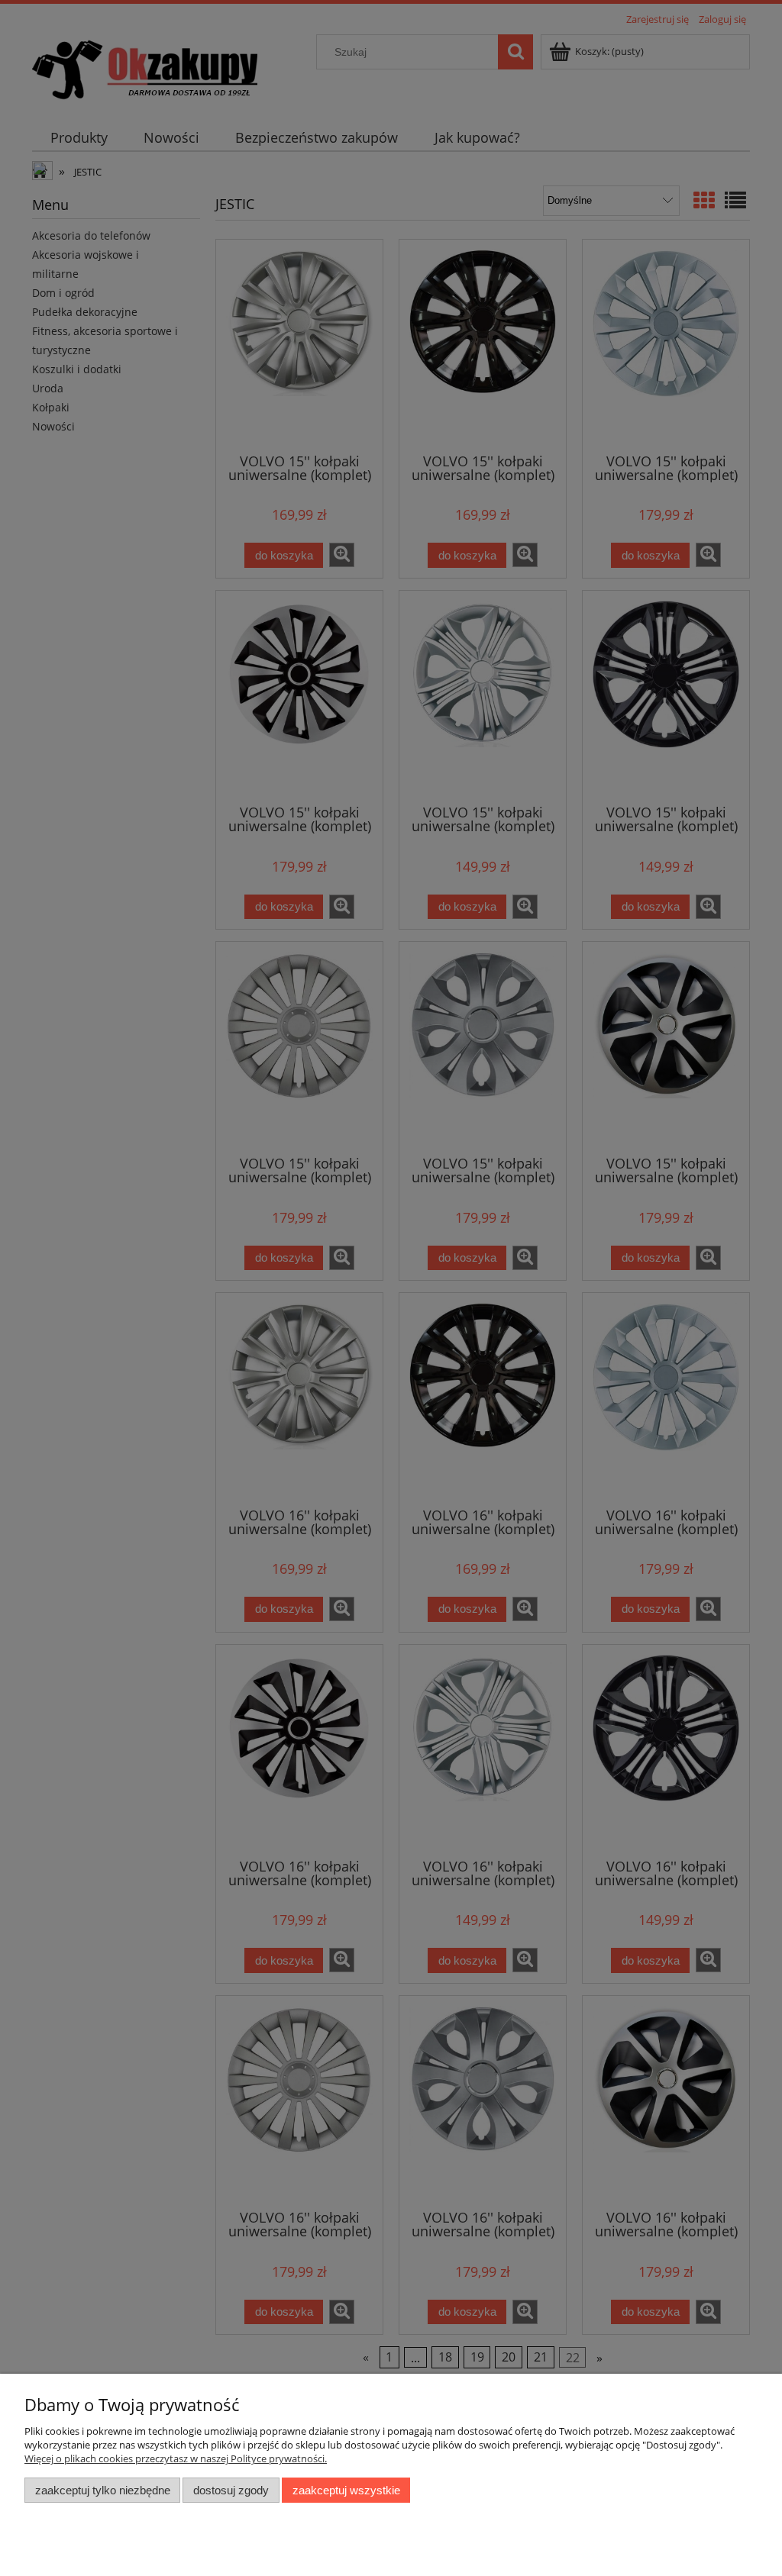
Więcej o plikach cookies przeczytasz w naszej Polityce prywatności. (176, 2458)
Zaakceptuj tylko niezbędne (103, 2490)
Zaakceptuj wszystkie (346, 2490)
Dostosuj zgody (231, 2490)
